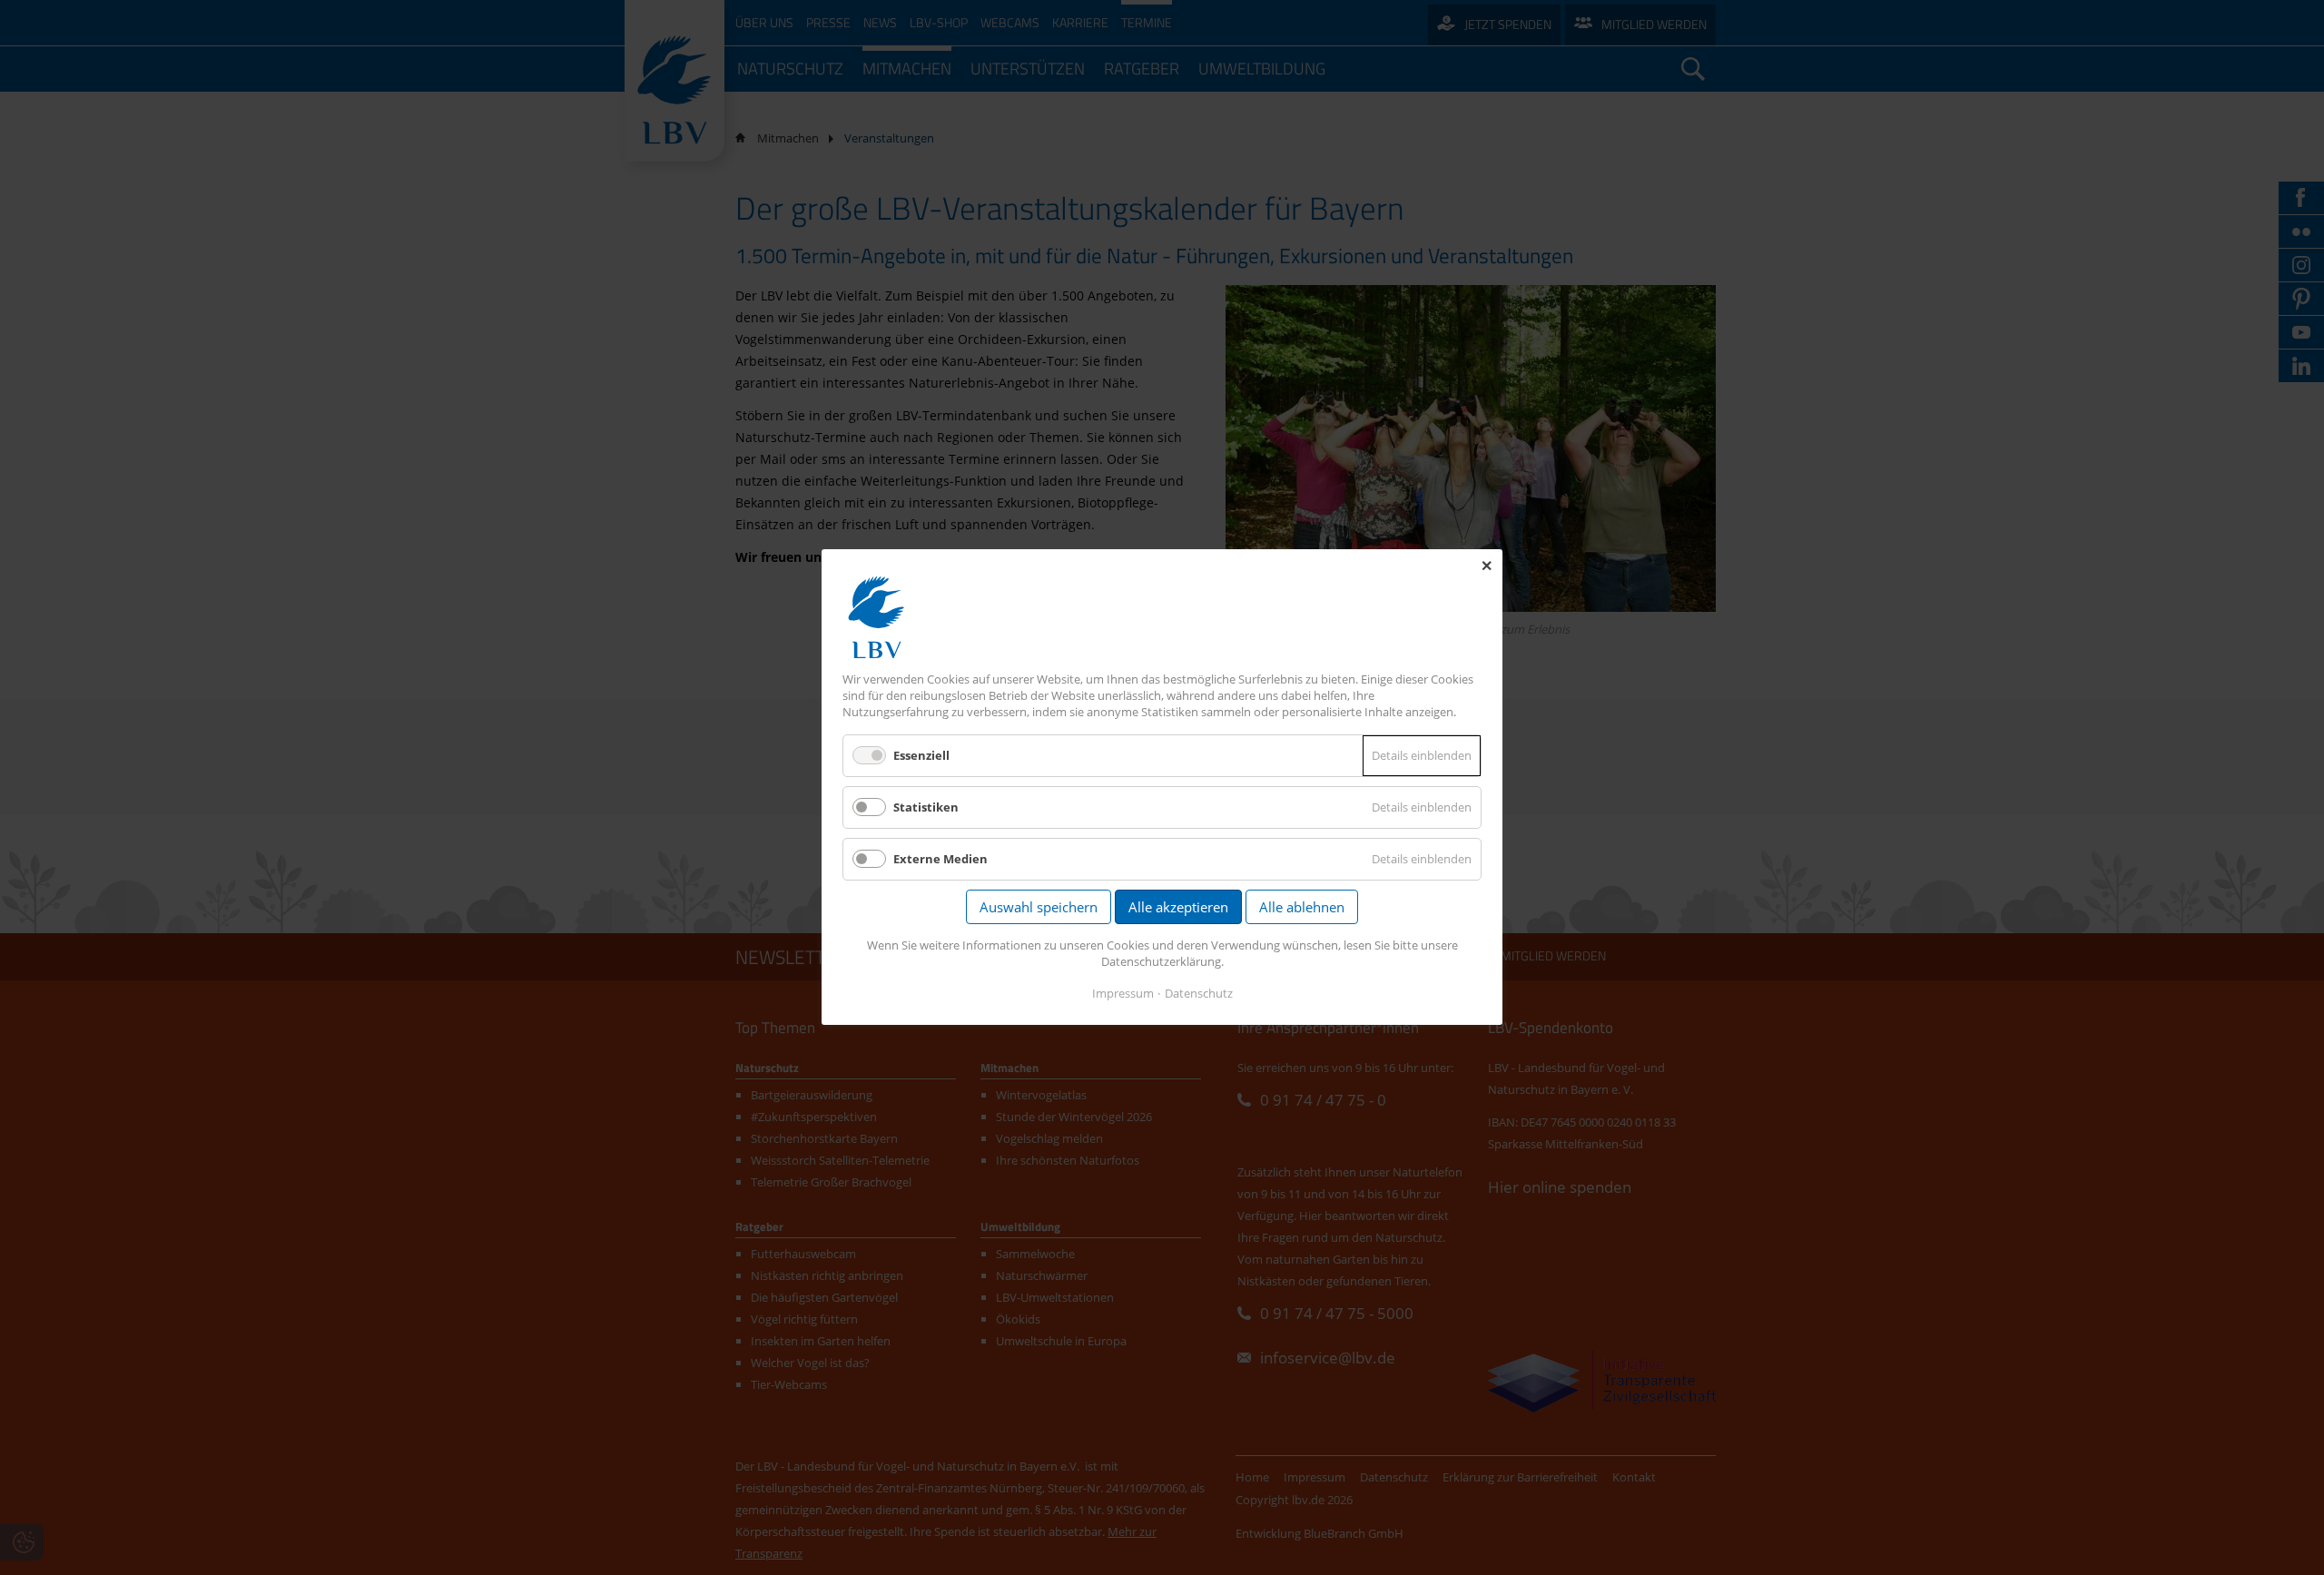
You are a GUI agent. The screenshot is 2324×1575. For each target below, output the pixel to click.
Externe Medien (940, 860)
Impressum (1123, 994)
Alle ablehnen (1302, 908)
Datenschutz (1199, 994)
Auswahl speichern (1039, 908)
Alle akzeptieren (1178, 908)
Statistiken (926, 807)
